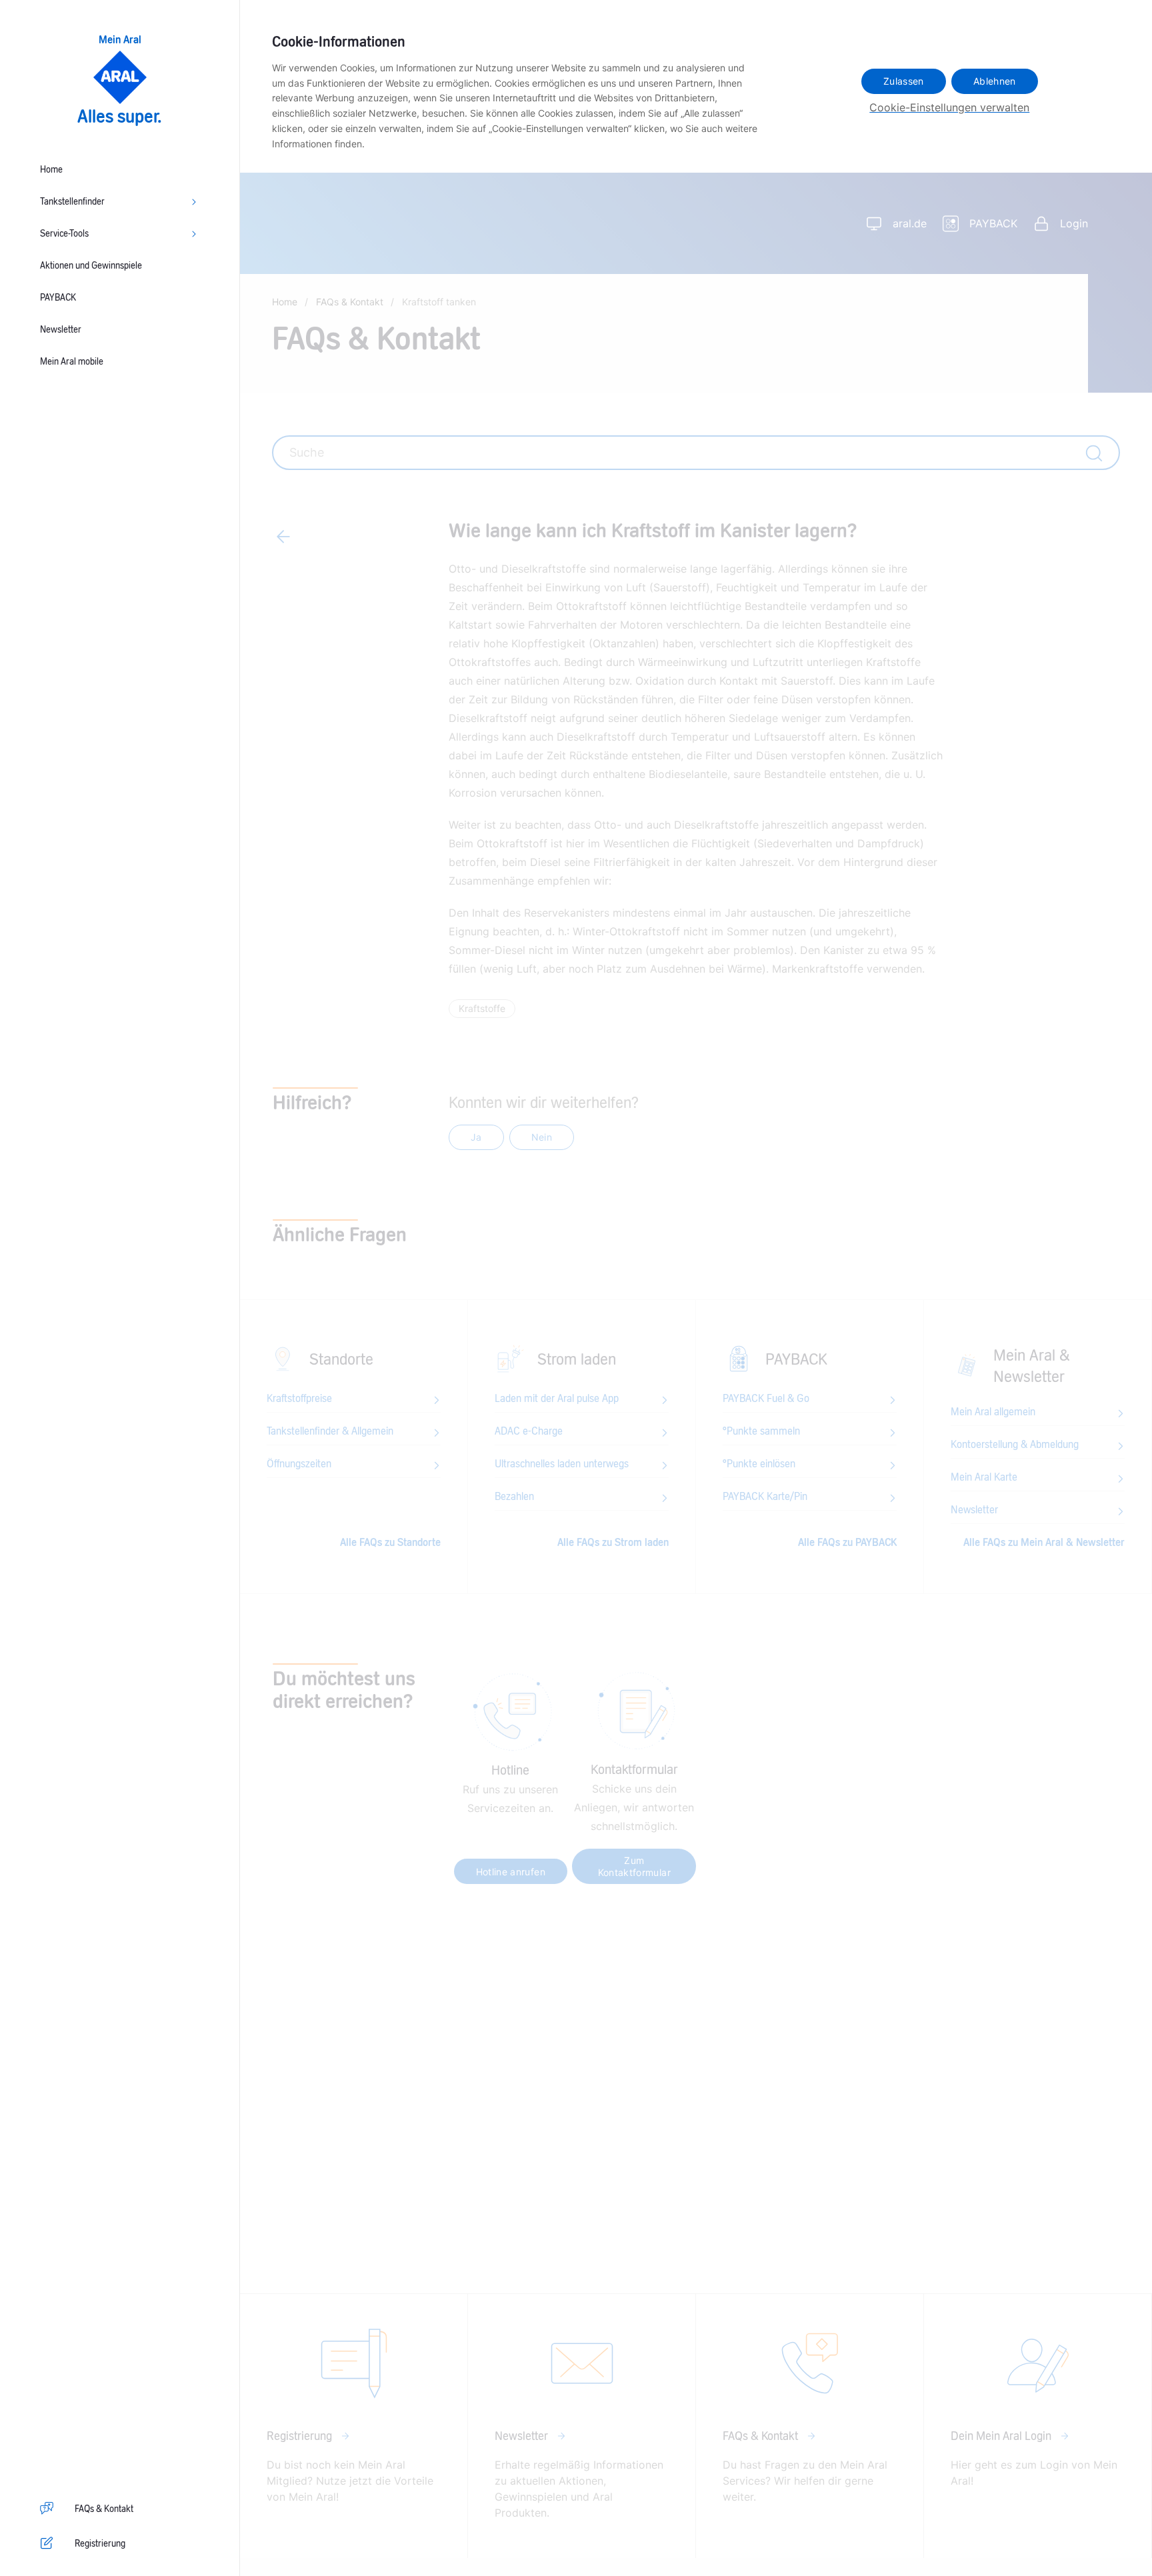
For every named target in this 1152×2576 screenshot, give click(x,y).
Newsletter (61, 330)
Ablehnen (995, 81)
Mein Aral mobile (72, 362)
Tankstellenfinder (72, 202)
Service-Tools (64, 234)
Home (51, 170)
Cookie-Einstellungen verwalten (949, 107)
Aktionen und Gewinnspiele (91, 266)
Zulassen (904, 81)
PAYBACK (58, 298)
